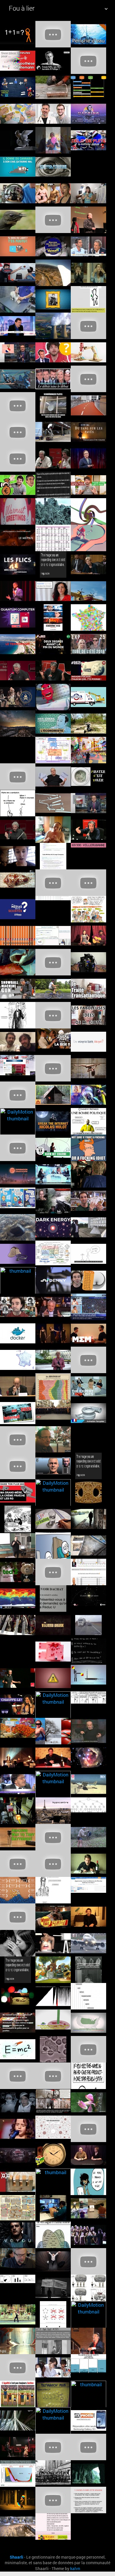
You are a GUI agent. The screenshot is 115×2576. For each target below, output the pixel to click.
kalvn (75, 2569)
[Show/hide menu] (106, 9)
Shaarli (17, 2557)
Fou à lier (22, 8)
